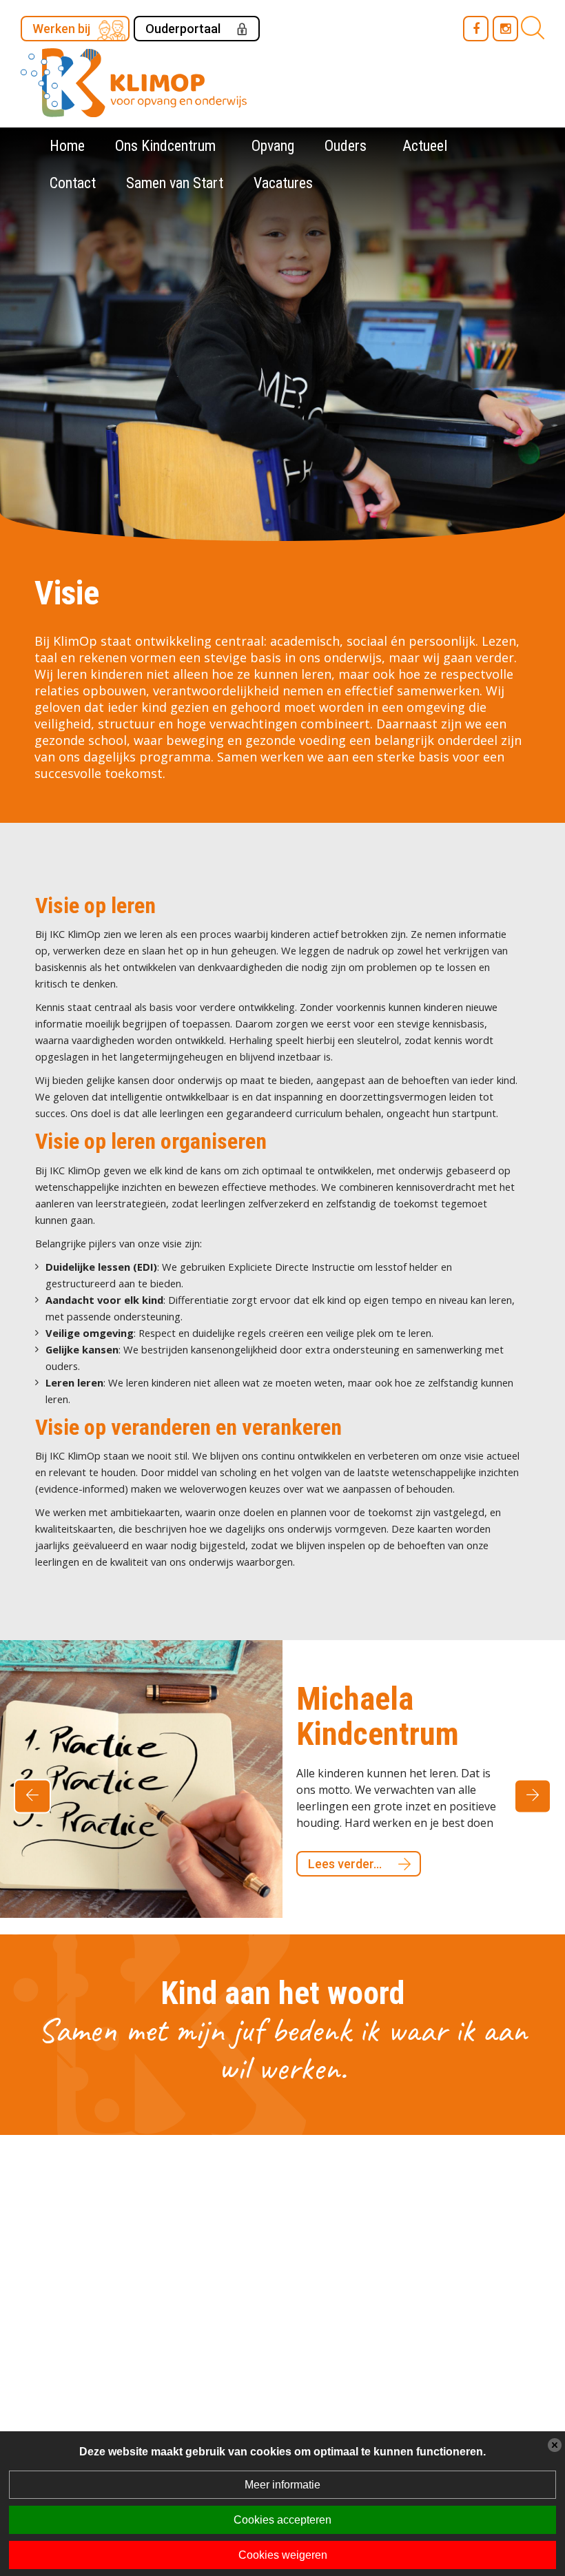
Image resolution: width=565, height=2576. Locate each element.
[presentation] (32, 1790)
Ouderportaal (183, 29)
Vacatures (283, 183)
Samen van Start (175, 183)
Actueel (425, 146)
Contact (73, 183)
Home (67, 146)
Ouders (346, 146)
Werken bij (61, 29)
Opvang (273, 146)
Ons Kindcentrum (165, 146)
